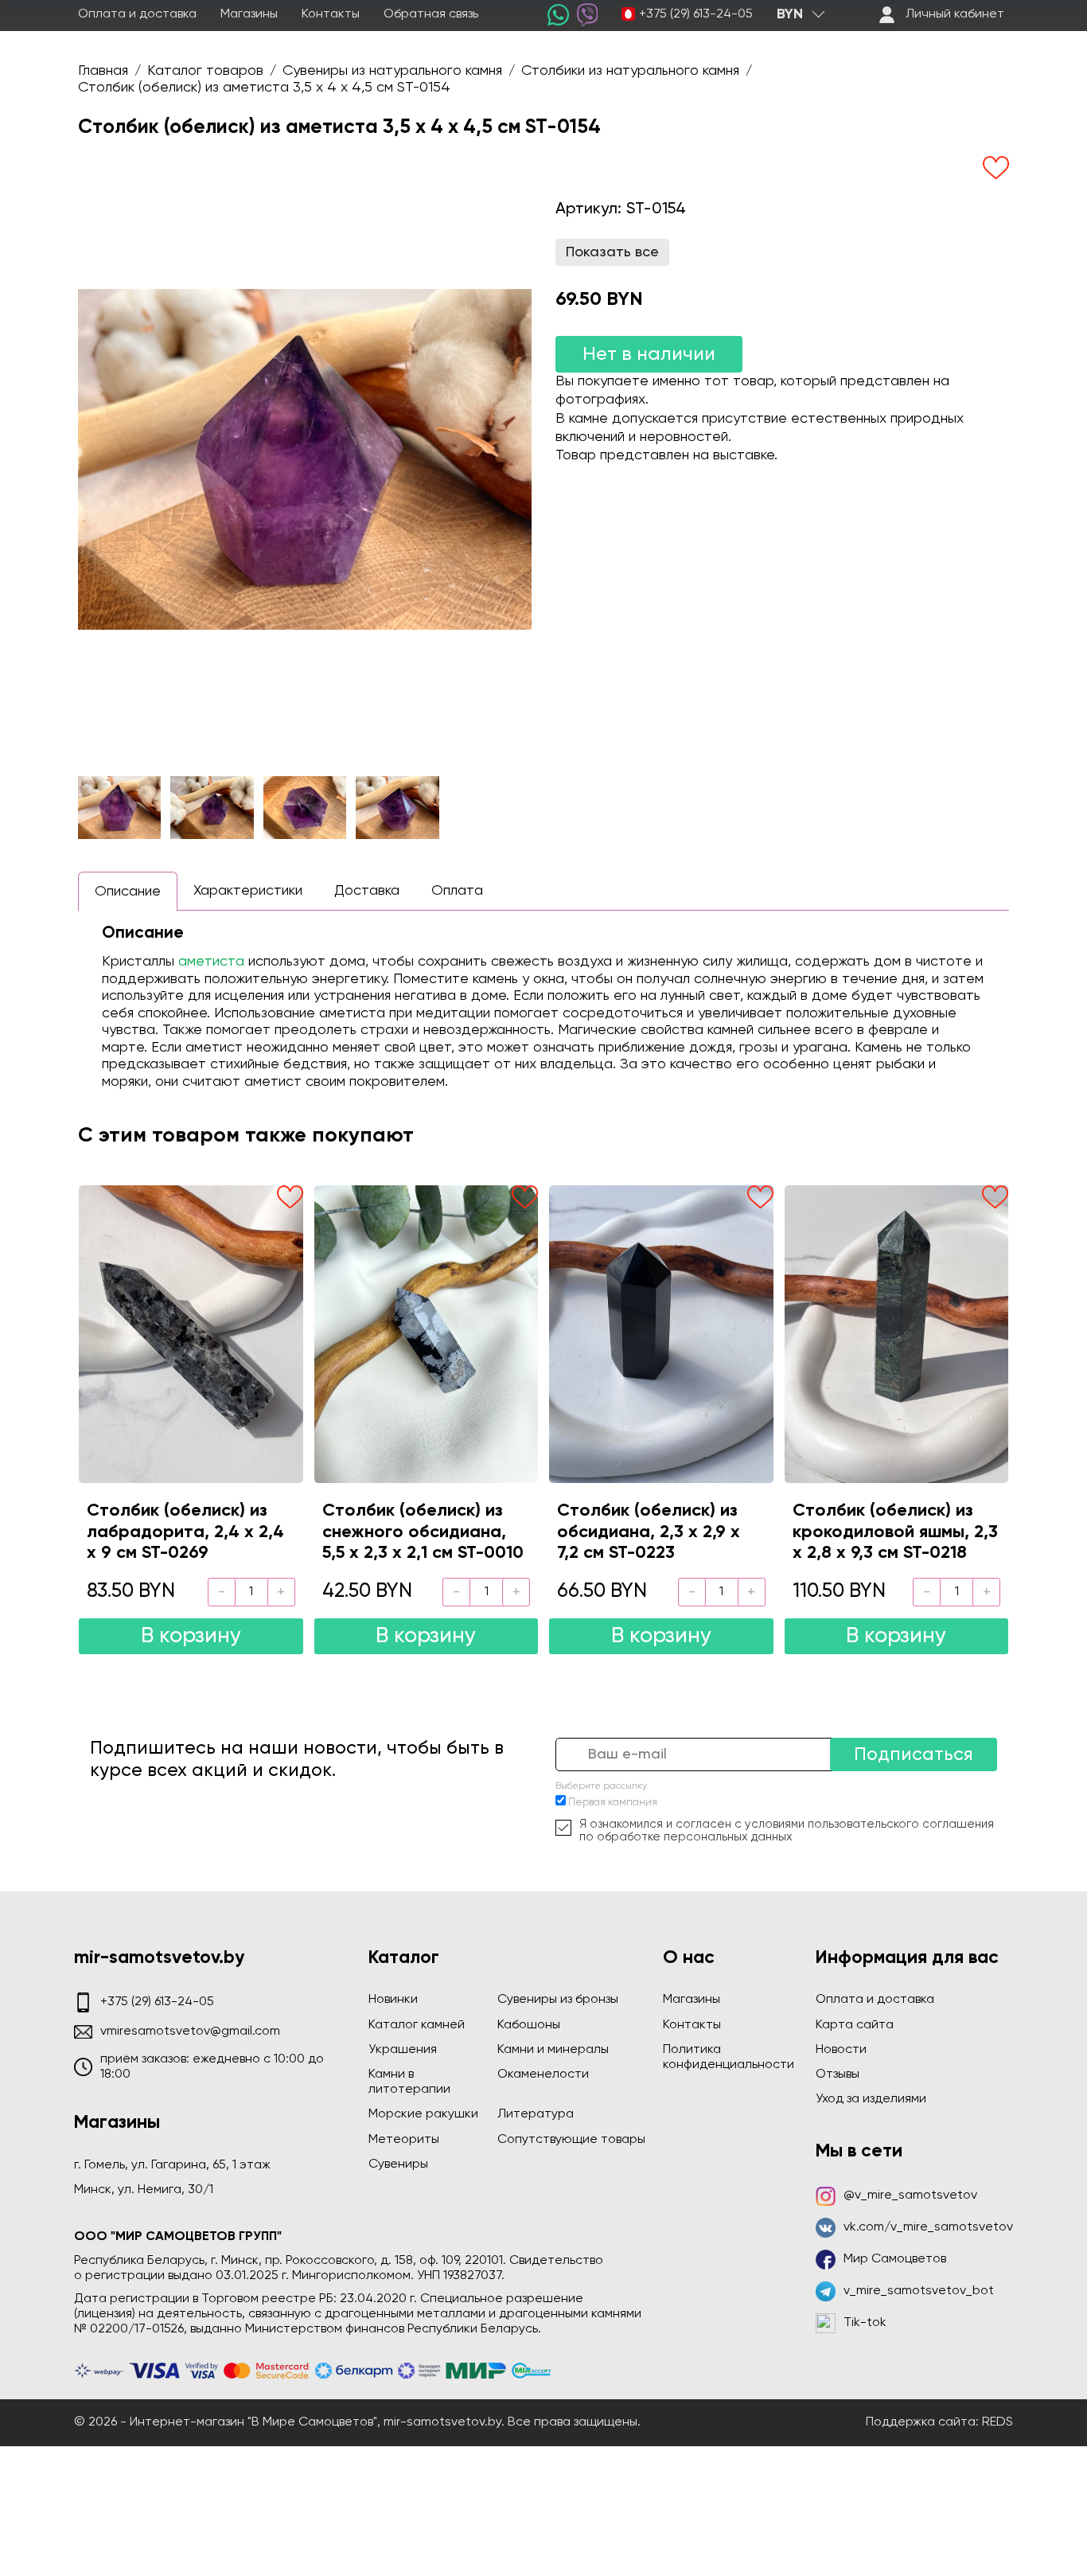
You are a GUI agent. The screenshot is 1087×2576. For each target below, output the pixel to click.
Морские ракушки (423, 2114)
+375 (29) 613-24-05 (696, 14)
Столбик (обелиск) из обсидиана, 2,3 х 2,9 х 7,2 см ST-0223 (649, 1532)
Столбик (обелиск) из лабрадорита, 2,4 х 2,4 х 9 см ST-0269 (185, 1532)
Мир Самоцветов (895, 2259)
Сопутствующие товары (571, 2140)
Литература (536, 2114)
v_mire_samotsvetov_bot (919, 2291)
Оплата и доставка (137, 14)
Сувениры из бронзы (558, 2000)
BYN (790, 14)
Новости (841, 2050)
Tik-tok (865, 2323)
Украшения (403, 2050)
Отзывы (838, 2074)
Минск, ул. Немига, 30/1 (144, 2190)
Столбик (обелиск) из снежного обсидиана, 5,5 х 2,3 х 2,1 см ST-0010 (423, 1532)
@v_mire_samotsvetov (910, 2195)
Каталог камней (417, 2025)
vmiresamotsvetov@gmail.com (190, 2032)
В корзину (191, 1636)
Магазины (249, 14)
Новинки (393, 2000)
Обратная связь (431, 14)
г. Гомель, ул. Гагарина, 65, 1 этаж (172, 2165)
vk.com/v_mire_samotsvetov (928, 2227)
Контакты (331, 14)
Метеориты (404, 2140)
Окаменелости (543, 2074)
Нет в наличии (649, 354)
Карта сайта (855, 2025)
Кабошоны (529, 2025)
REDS (997, 2422)
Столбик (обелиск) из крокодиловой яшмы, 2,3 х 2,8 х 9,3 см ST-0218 (895, 1532)
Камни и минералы (553, 2050)
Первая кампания (613, 1803)
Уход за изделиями (871, 2099)
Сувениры (398, 2164)
